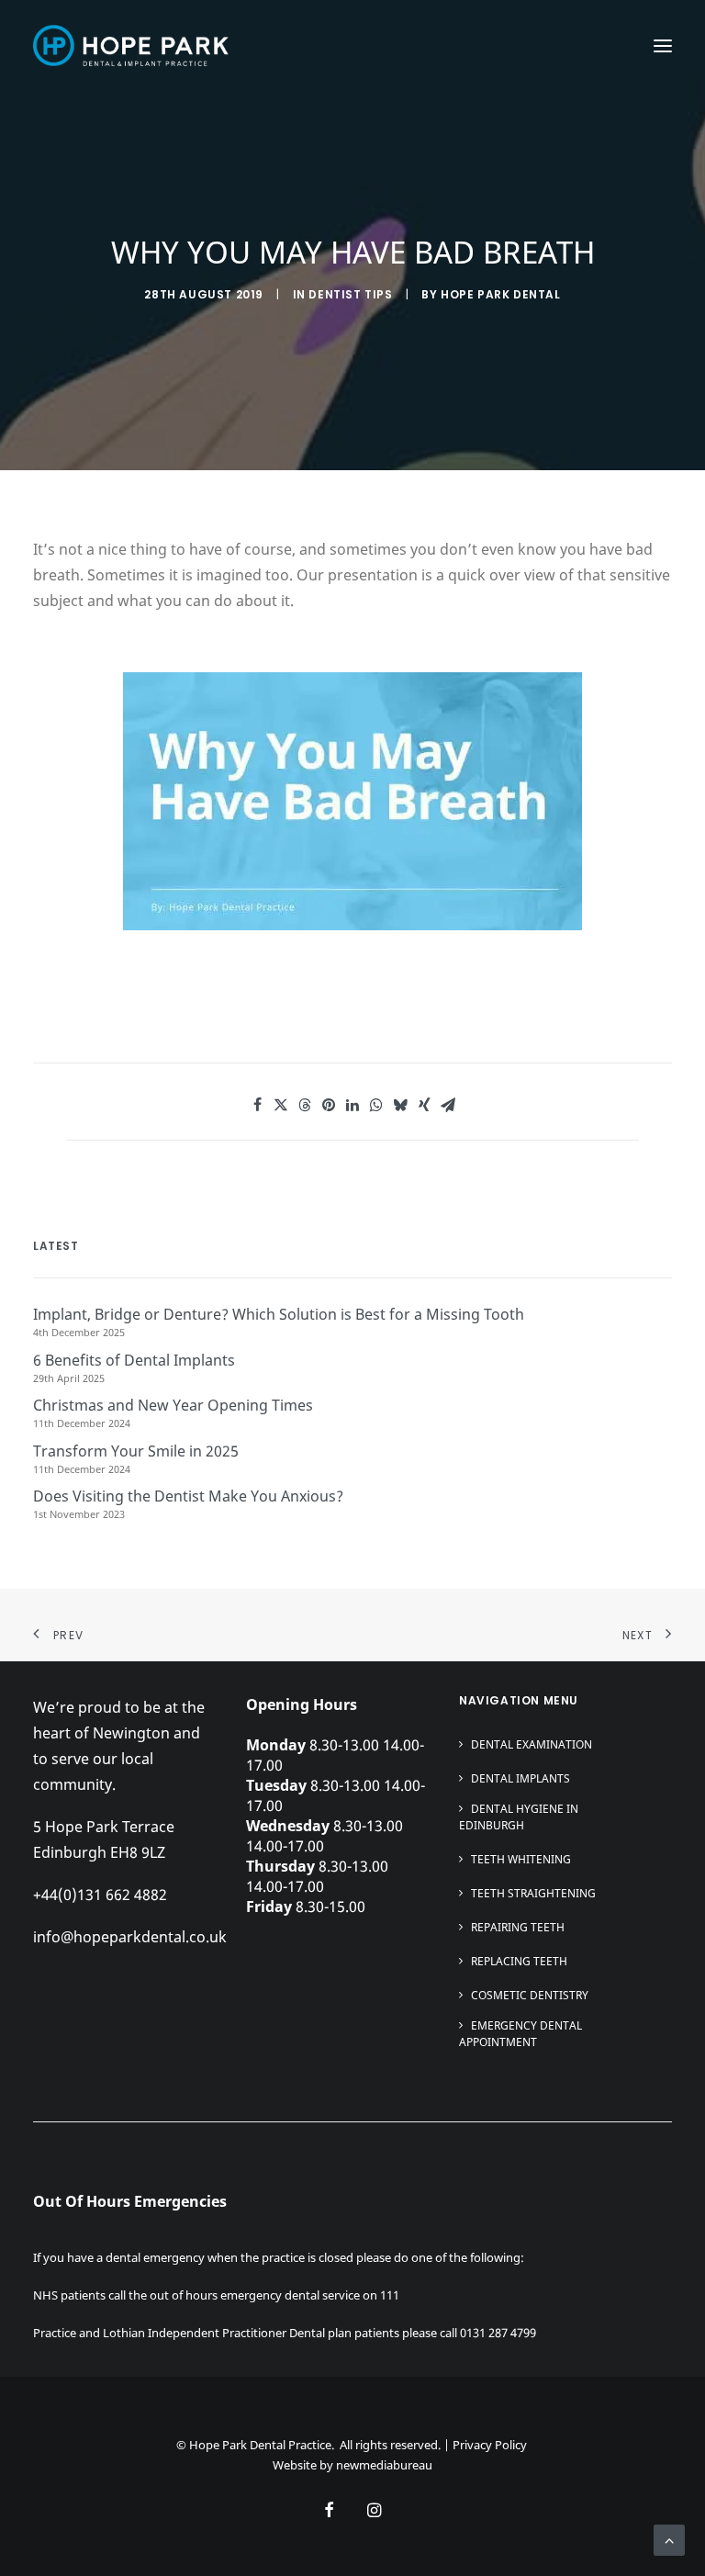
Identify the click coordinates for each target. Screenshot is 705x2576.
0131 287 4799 (498, 2333)
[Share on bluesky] (400, 1105)
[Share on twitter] (281, 1105)
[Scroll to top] (669, 2538)
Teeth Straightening (533, 1893)
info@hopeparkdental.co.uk (130, 1937)
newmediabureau (384, 2465)
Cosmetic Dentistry (530, 1995)
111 (390, 2295)
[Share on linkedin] (352, 1105)
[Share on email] (448, 1105)
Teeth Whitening (521, 1859)
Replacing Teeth (519, 1961)
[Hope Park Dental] (131, 45)
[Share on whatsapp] (376, 1105)
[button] (663, 45)
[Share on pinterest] (329, 1105)
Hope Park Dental (501, 294)
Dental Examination (532, 1744)
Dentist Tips (350, 294)
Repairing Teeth (518, 1927)
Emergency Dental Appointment (520, 2034)
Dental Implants (520, 1778)
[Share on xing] (424, 1105)
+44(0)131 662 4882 (100, 1895)
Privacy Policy (490, 2445)
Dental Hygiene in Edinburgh (519, 1817)
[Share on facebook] (257, 1105)
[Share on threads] (305, 1105)
